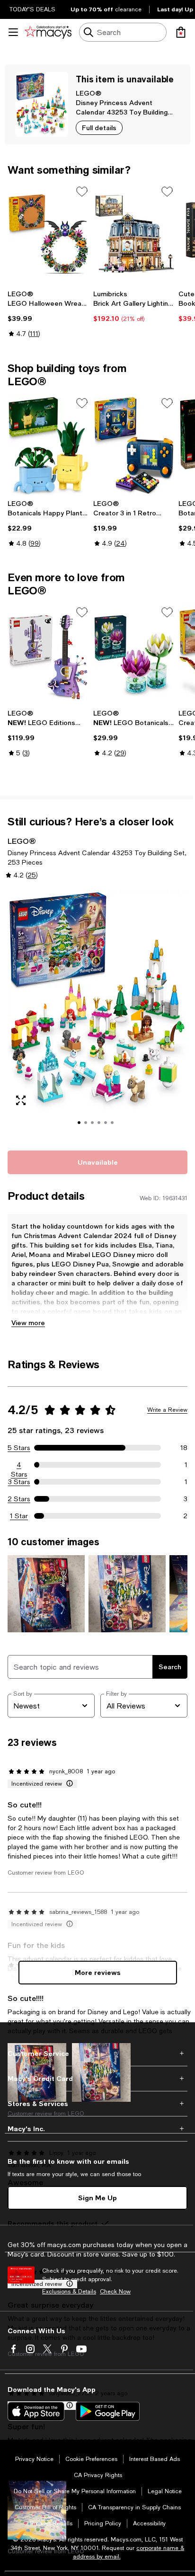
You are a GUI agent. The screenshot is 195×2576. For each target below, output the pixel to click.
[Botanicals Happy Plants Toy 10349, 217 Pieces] (49, 445)
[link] (49, 314)
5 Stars (19, 1448)
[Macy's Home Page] (48, 32)
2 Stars (19, 1499)
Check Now (115, 2292)
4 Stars (19, 1465)
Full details (99, 128)
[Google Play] (108, 2411)
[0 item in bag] (181, 32)
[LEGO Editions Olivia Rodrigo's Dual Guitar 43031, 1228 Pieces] (49, 655)
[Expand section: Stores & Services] (97, 2104)
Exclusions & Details (69, 2292)
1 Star (19, 1516)
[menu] (13, 32)
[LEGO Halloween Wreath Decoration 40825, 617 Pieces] (49, 234)
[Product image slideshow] (97, 1014)
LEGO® (89, 93)
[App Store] (36, 2411)
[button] (97, 1014)
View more (28, 1323)
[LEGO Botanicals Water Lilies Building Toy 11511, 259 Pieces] (134, 655)
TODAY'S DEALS (32, 9)
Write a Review (167, 1410)
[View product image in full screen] (21, 1100)
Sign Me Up (97, 2198)
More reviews (98, 1972)
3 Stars (19, 1482)
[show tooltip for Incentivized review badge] (68, 1784)
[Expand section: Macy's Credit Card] (97, 2079)
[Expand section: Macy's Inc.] (97, 2129)
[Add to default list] (82, 192)
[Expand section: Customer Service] (97, 2054)
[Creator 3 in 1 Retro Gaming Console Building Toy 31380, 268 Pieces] (134, 445)
